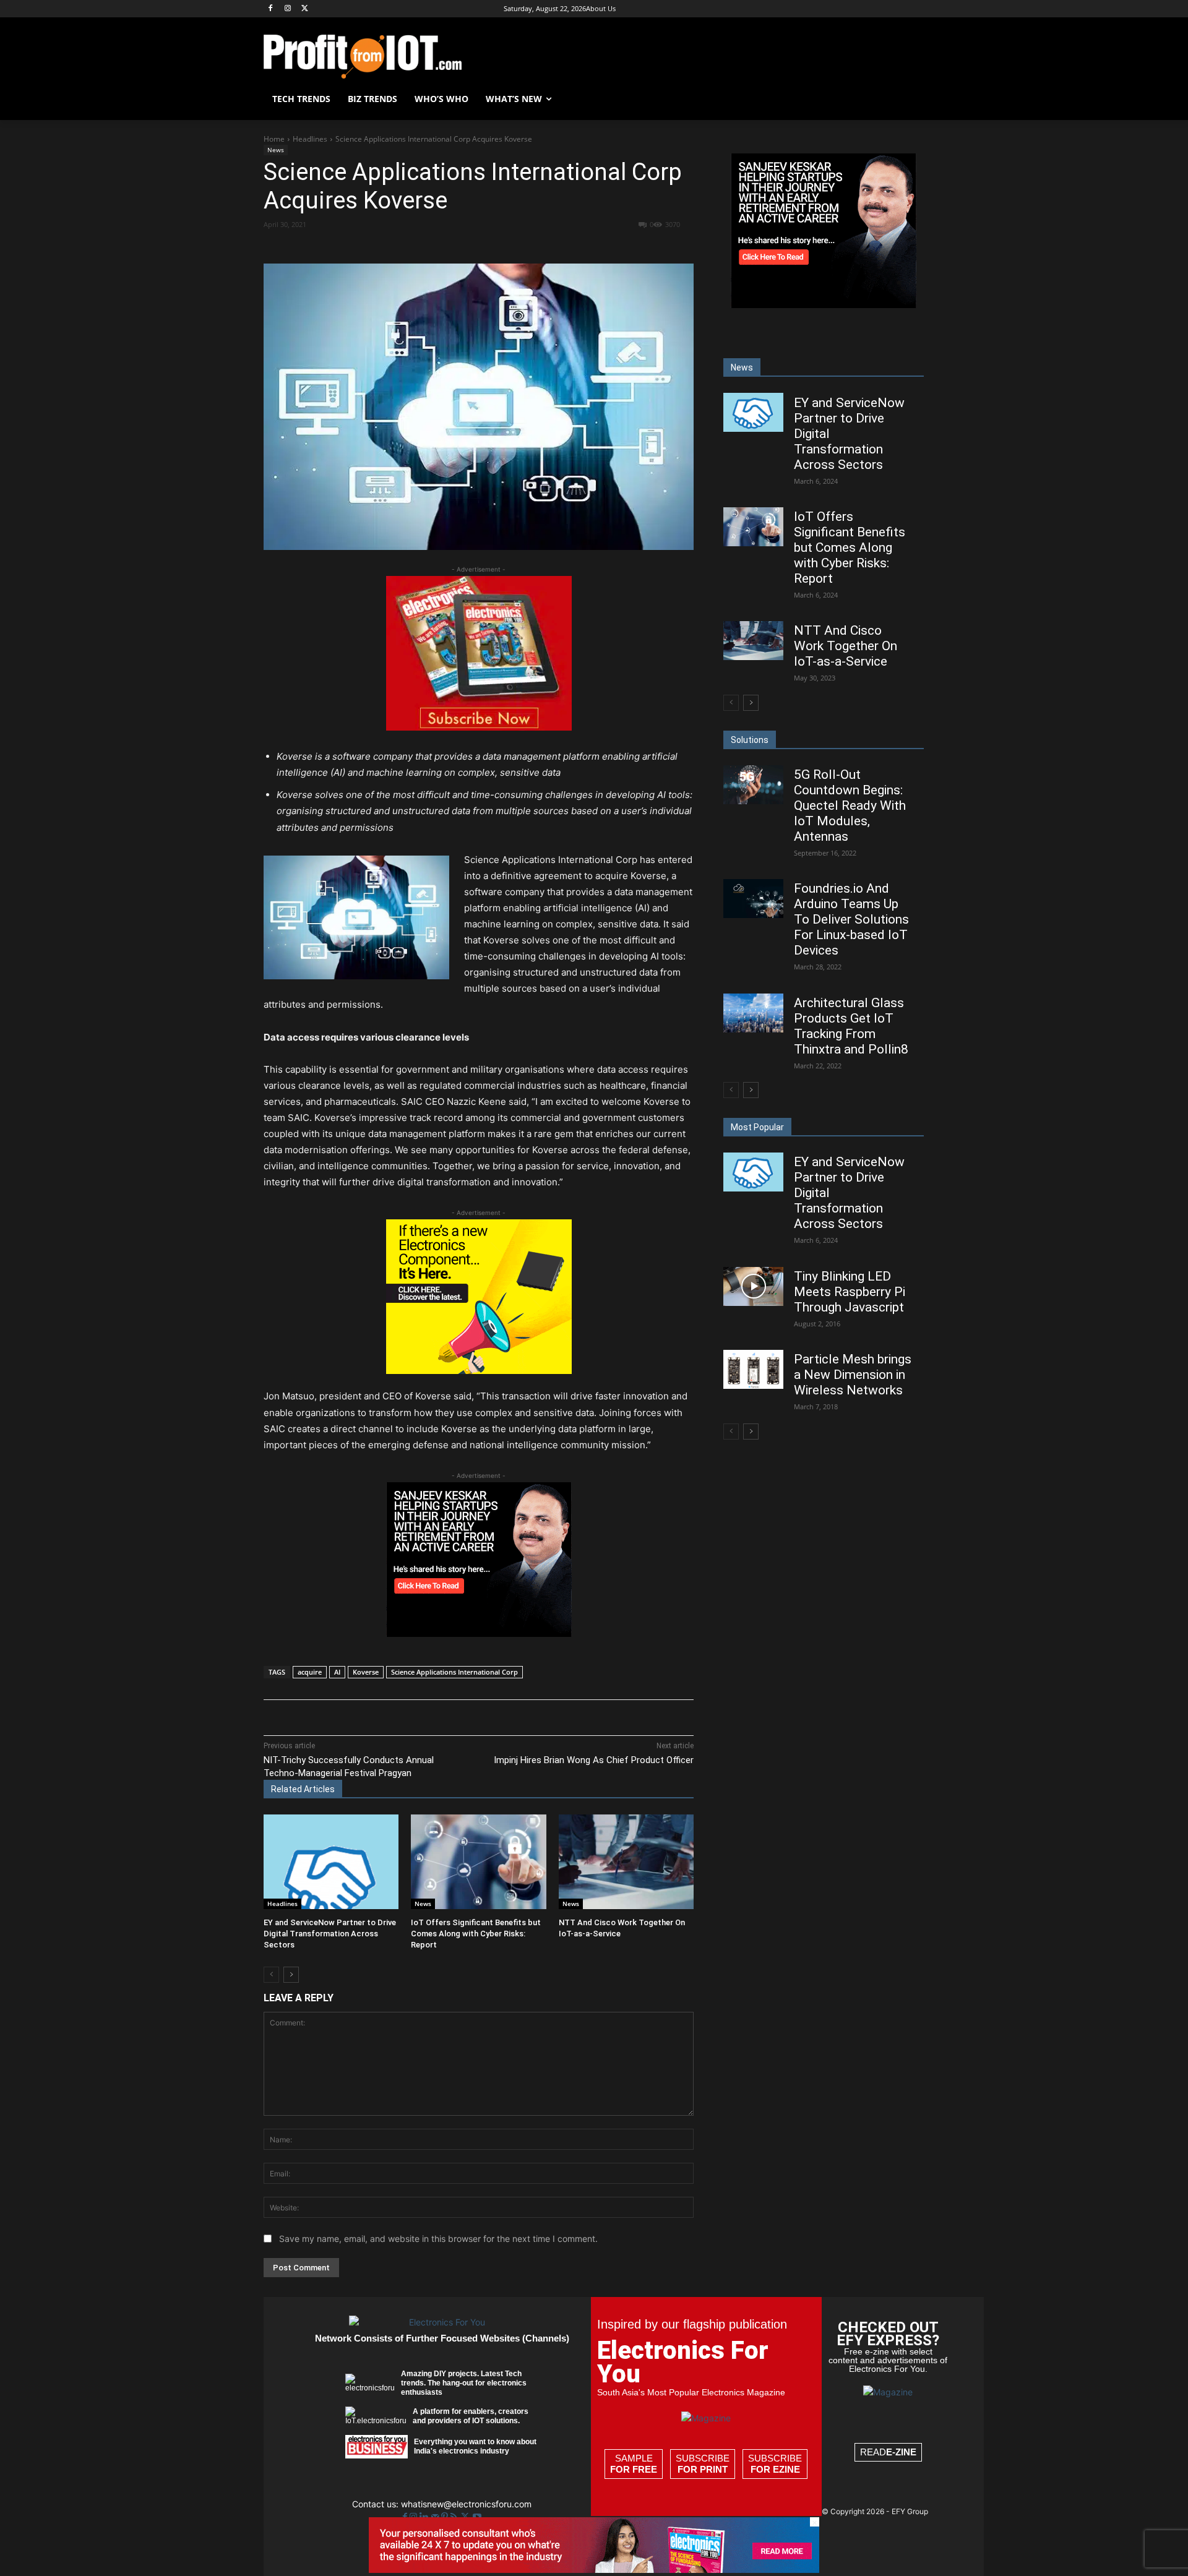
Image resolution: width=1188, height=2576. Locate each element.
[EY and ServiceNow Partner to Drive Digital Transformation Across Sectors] (331, 1862)
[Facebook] (271, 9)
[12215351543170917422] (479, 1634)
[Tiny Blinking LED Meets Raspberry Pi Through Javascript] (753, 1286)
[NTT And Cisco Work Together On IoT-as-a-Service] (626, 1862)
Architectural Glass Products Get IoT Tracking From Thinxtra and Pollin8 (851, 1026)
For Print (703, 2469)
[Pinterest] (408, 247)
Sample (634, 2464)
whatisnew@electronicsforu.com (466, 2504)
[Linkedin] (465, 247)
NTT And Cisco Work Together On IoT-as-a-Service (846, 646)
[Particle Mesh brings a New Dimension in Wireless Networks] (753, 1369)
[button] (910, 99)
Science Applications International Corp (454, 1672)
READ (888, 2452)
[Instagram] (288, 9)
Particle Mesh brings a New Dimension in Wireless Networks (853, 1375)
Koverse (366, 1672)
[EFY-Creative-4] (594, 2570)
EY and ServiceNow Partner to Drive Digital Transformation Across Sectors (330, 1934)
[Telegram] (550, 247)
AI (337, 1672)
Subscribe (703, 2464)
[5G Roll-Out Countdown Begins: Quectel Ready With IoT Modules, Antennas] (753, 785)
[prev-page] (271, 1975)
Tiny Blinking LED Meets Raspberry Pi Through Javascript (850, 1292)
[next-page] (291, 1975)
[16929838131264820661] (479, 1371)
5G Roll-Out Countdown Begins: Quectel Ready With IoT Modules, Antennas (850, 805)
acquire (310, 1672)
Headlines (310, 139)
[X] (305, 9)
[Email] (493, 247)
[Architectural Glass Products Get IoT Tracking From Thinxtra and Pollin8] (753, 1013)
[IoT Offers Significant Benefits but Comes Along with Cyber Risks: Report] (478, 1862)
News (276, 150)
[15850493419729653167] (479, 727)
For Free (634, 2469)
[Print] (522, 247)
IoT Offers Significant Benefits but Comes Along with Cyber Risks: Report (476, 1934)
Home (274, 139)
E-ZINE (901, 2452)
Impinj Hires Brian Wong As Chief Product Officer (594, 1760)
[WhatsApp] (436, 247)
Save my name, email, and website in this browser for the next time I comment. (438, 2239)
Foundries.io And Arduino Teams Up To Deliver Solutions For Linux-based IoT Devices (851, 919)
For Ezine (775, 2469)
